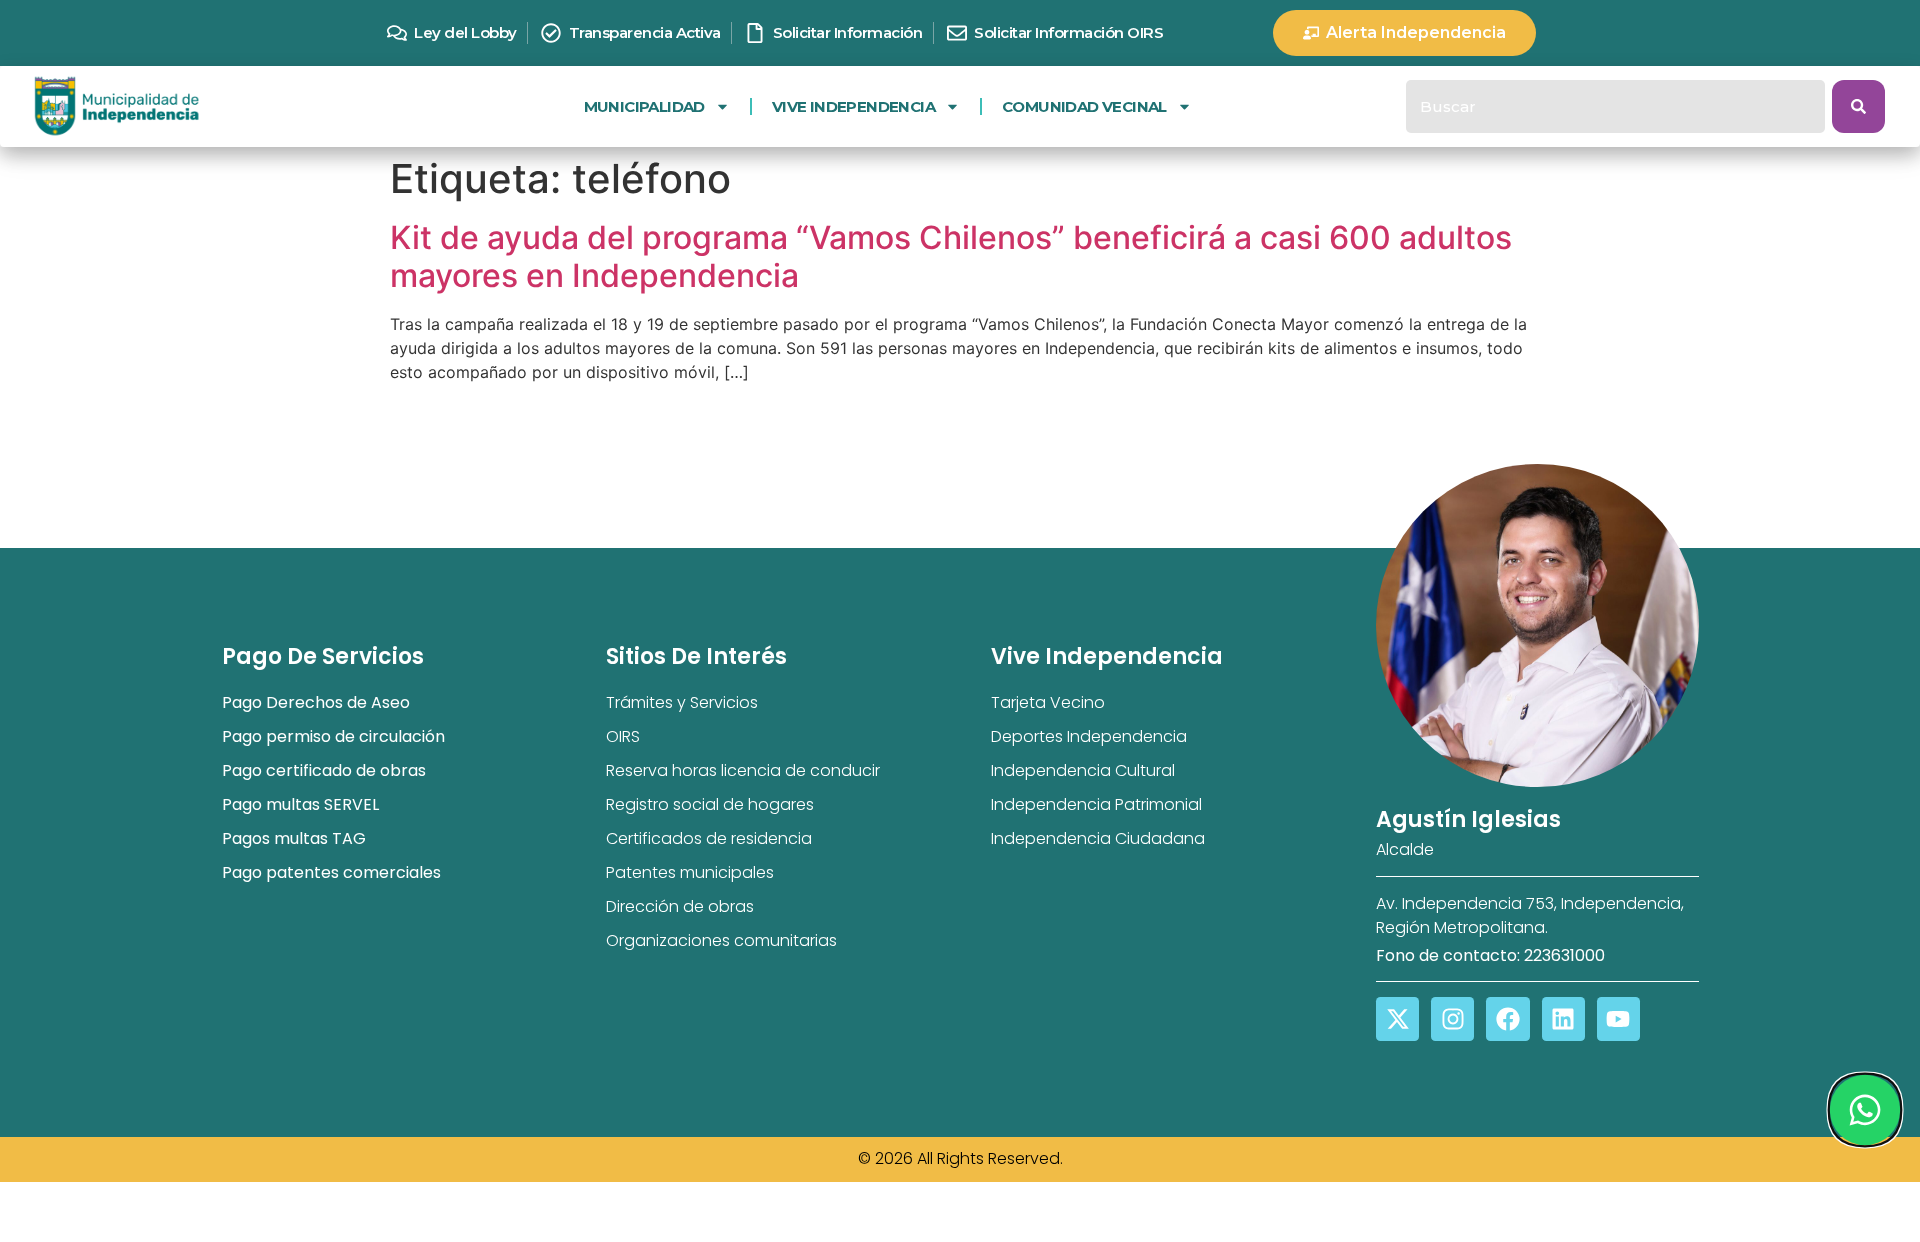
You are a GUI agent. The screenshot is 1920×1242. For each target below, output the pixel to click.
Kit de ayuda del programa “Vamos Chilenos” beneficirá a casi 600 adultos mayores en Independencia (951, 256)
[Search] (1858, 106)
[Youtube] (1618, 1018)
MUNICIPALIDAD (644, 106)
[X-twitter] (1397, 1018)
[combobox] (1615, 106)
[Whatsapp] (1864, 1110)
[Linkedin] (1563, 1018)
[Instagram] (1452, 1018)
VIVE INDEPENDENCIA (853, 106)
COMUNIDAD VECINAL (1084, 106)
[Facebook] (1507, 1018)
